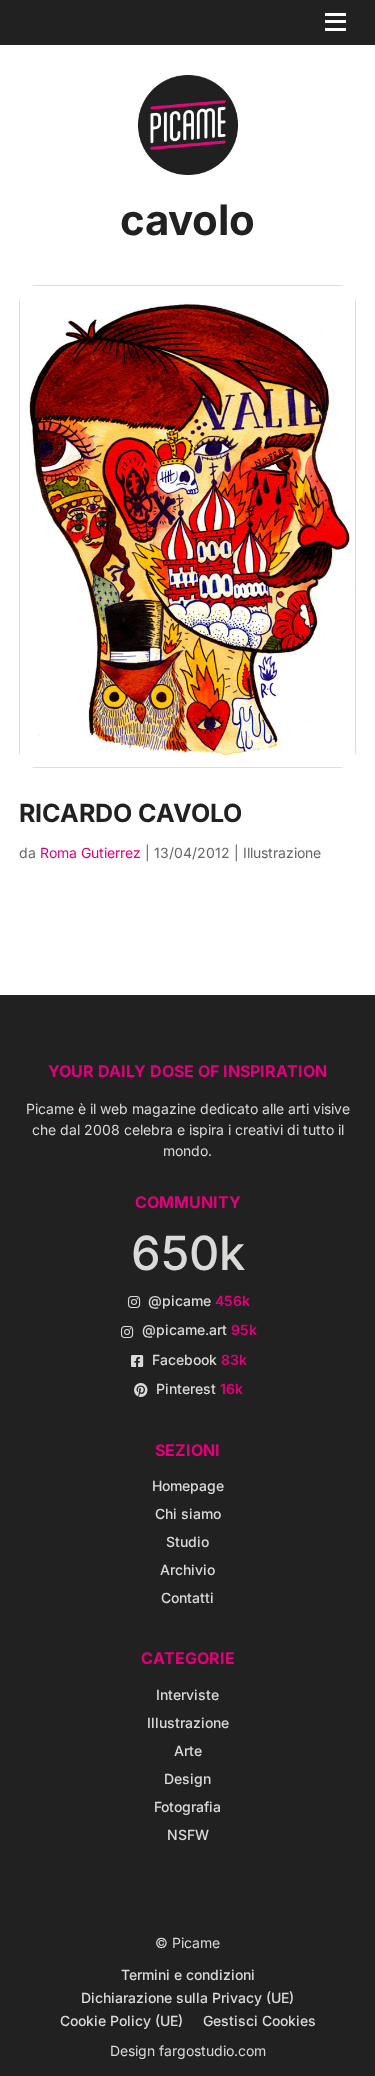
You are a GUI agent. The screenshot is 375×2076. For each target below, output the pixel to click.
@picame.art (199, 1329)
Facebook (199, 1359)
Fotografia (187, 1806)
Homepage (188, 1485)
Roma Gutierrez (90, 852)
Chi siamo (188, 1513)
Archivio (187, 1569)
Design (187, 1778)
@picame (199, 1300)
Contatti (187, 1597)
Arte (188, 1750)
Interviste (187, 1694)
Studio (187, 1541)
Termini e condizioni (188, 1974)
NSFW (188, 1834)
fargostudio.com (212, 2050)
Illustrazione (282, 852)
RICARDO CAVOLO (130, 813)
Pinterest (199, 1388)
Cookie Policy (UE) (121, 2020)
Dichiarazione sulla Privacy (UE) (187, 1997)
